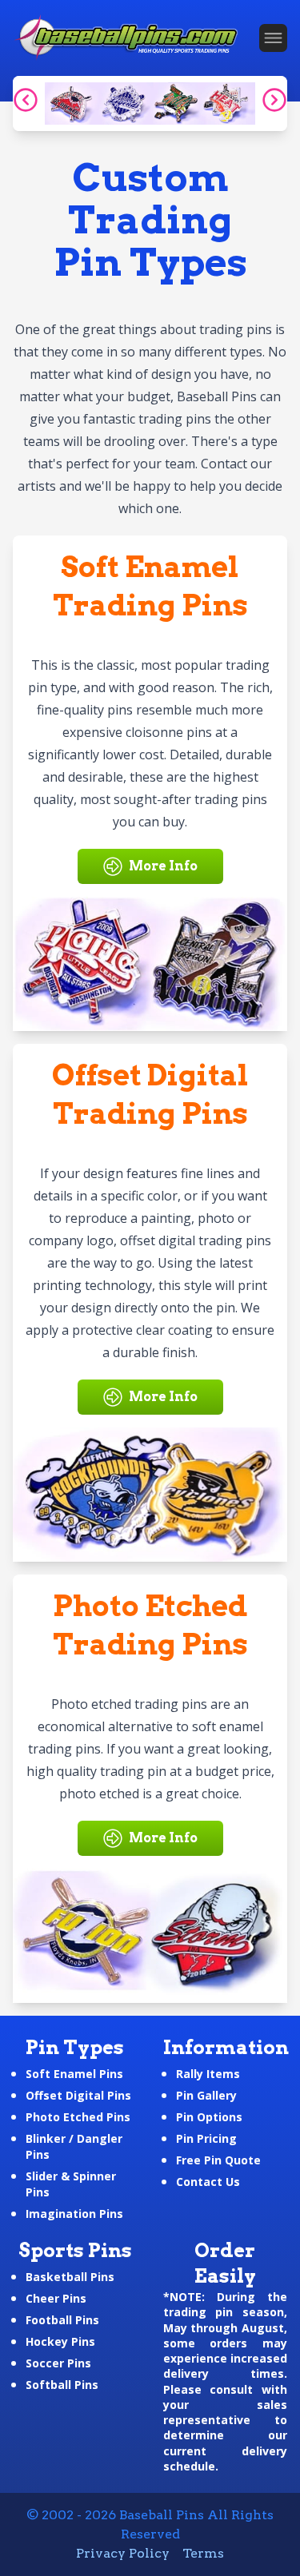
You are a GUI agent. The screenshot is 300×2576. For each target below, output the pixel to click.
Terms (203, 2553)
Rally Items (208, 2074)
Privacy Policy (123, 2553)
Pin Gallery (206, 2095)
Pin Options (209, 2117)
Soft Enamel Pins (74, 2074)
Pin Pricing (206, 2138)
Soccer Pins (58, 2363)
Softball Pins (62, 2385)
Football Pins (62, 2320)
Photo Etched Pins (78, 2117)
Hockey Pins (60, 2341)
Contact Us (208, 2182)
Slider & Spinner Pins (71, 2184)
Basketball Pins (70, 2277)
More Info (163, 866)
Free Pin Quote (218, 2160)
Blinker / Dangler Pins (74, 2146)
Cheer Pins (56, 2298)
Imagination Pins (74, 2214)
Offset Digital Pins (78, 2095)
